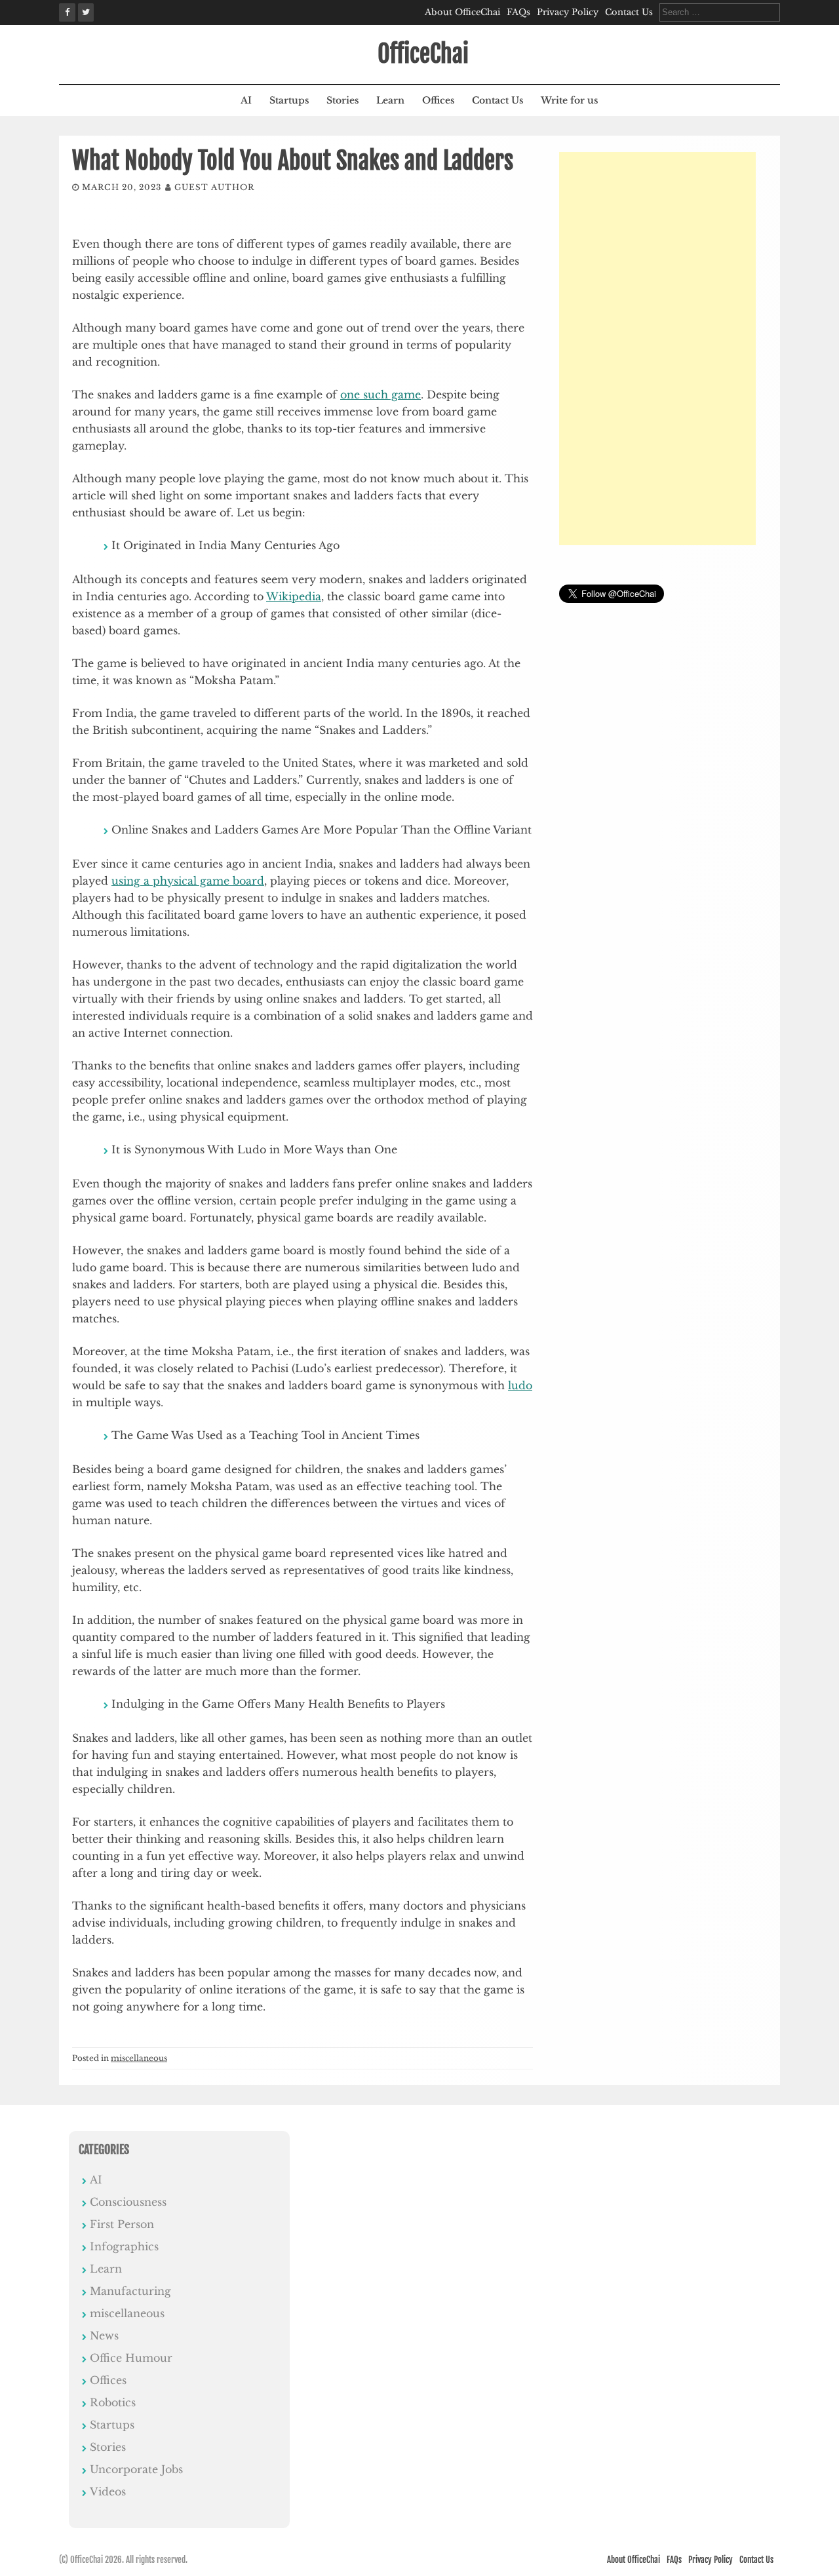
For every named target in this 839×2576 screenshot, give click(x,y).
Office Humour (131, 2358)
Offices (438, 100)
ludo (520, 1385)
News (104, 2336)
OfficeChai (423, 54)
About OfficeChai (462, 12)
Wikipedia (294, 596)
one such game (380, 394)
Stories (342, 100)
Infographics (124, 2246)
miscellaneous (139, 2058)
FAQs (518, 12)
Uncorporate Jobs (136, 2469)
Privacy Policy (568, 12)
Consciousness (128, 2202)
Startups (289, 100)
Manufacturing (130, 2291)
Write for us (569, 100)
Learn (390, 100)
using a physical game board (188, 881)
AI (246, 100)
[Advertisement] (657, 349)
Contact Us (629, 12)
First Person (122, 2224)
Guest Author (214, 187)
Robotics (113, 2402)
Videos (108, 2491)
